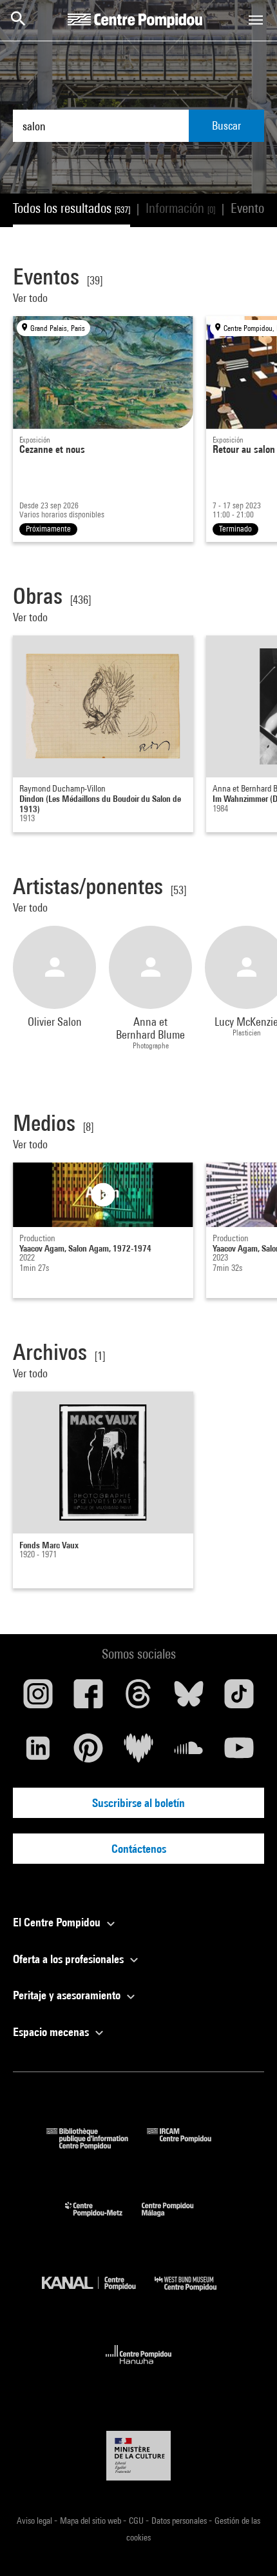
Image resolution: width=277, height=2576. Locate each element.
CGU (137, 2521)
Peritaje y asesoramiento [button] (68, 1995)
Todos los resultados (72, 208)
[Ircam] (189, 2145)
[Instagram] (38, 1699)
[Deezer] (138, 1753)
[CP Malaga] (177, 2220)
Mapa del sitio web (91, 2521)
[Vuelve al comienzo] (247, 2546)
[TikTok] (239, 1699)
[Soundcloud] (189, 1753)
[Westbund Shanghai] (195, 2294)
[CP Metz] (103, 2220)
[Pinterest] (88, 1753)
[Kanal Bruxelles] (98, 2294)
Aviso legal (35, 2521)
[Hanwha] (139, 2368)
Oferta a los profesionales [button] (70, 1959)
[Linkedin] (38, 1753)
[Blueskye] (189, 1699)
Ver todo (32, 298)
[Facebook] (88, 1699)
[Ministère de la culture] (138, 2456)
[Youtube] (239, 1753)
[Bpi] (97, 2145)
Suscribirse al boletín (138, 1803)
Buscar (226, 125)
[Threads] (138, 1699)
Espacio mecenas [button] (52, 2032)
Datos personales (180, 2521)
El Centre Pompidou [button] (58, 1922)
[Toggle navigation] (256, 20)
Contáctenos (139, 1849)
